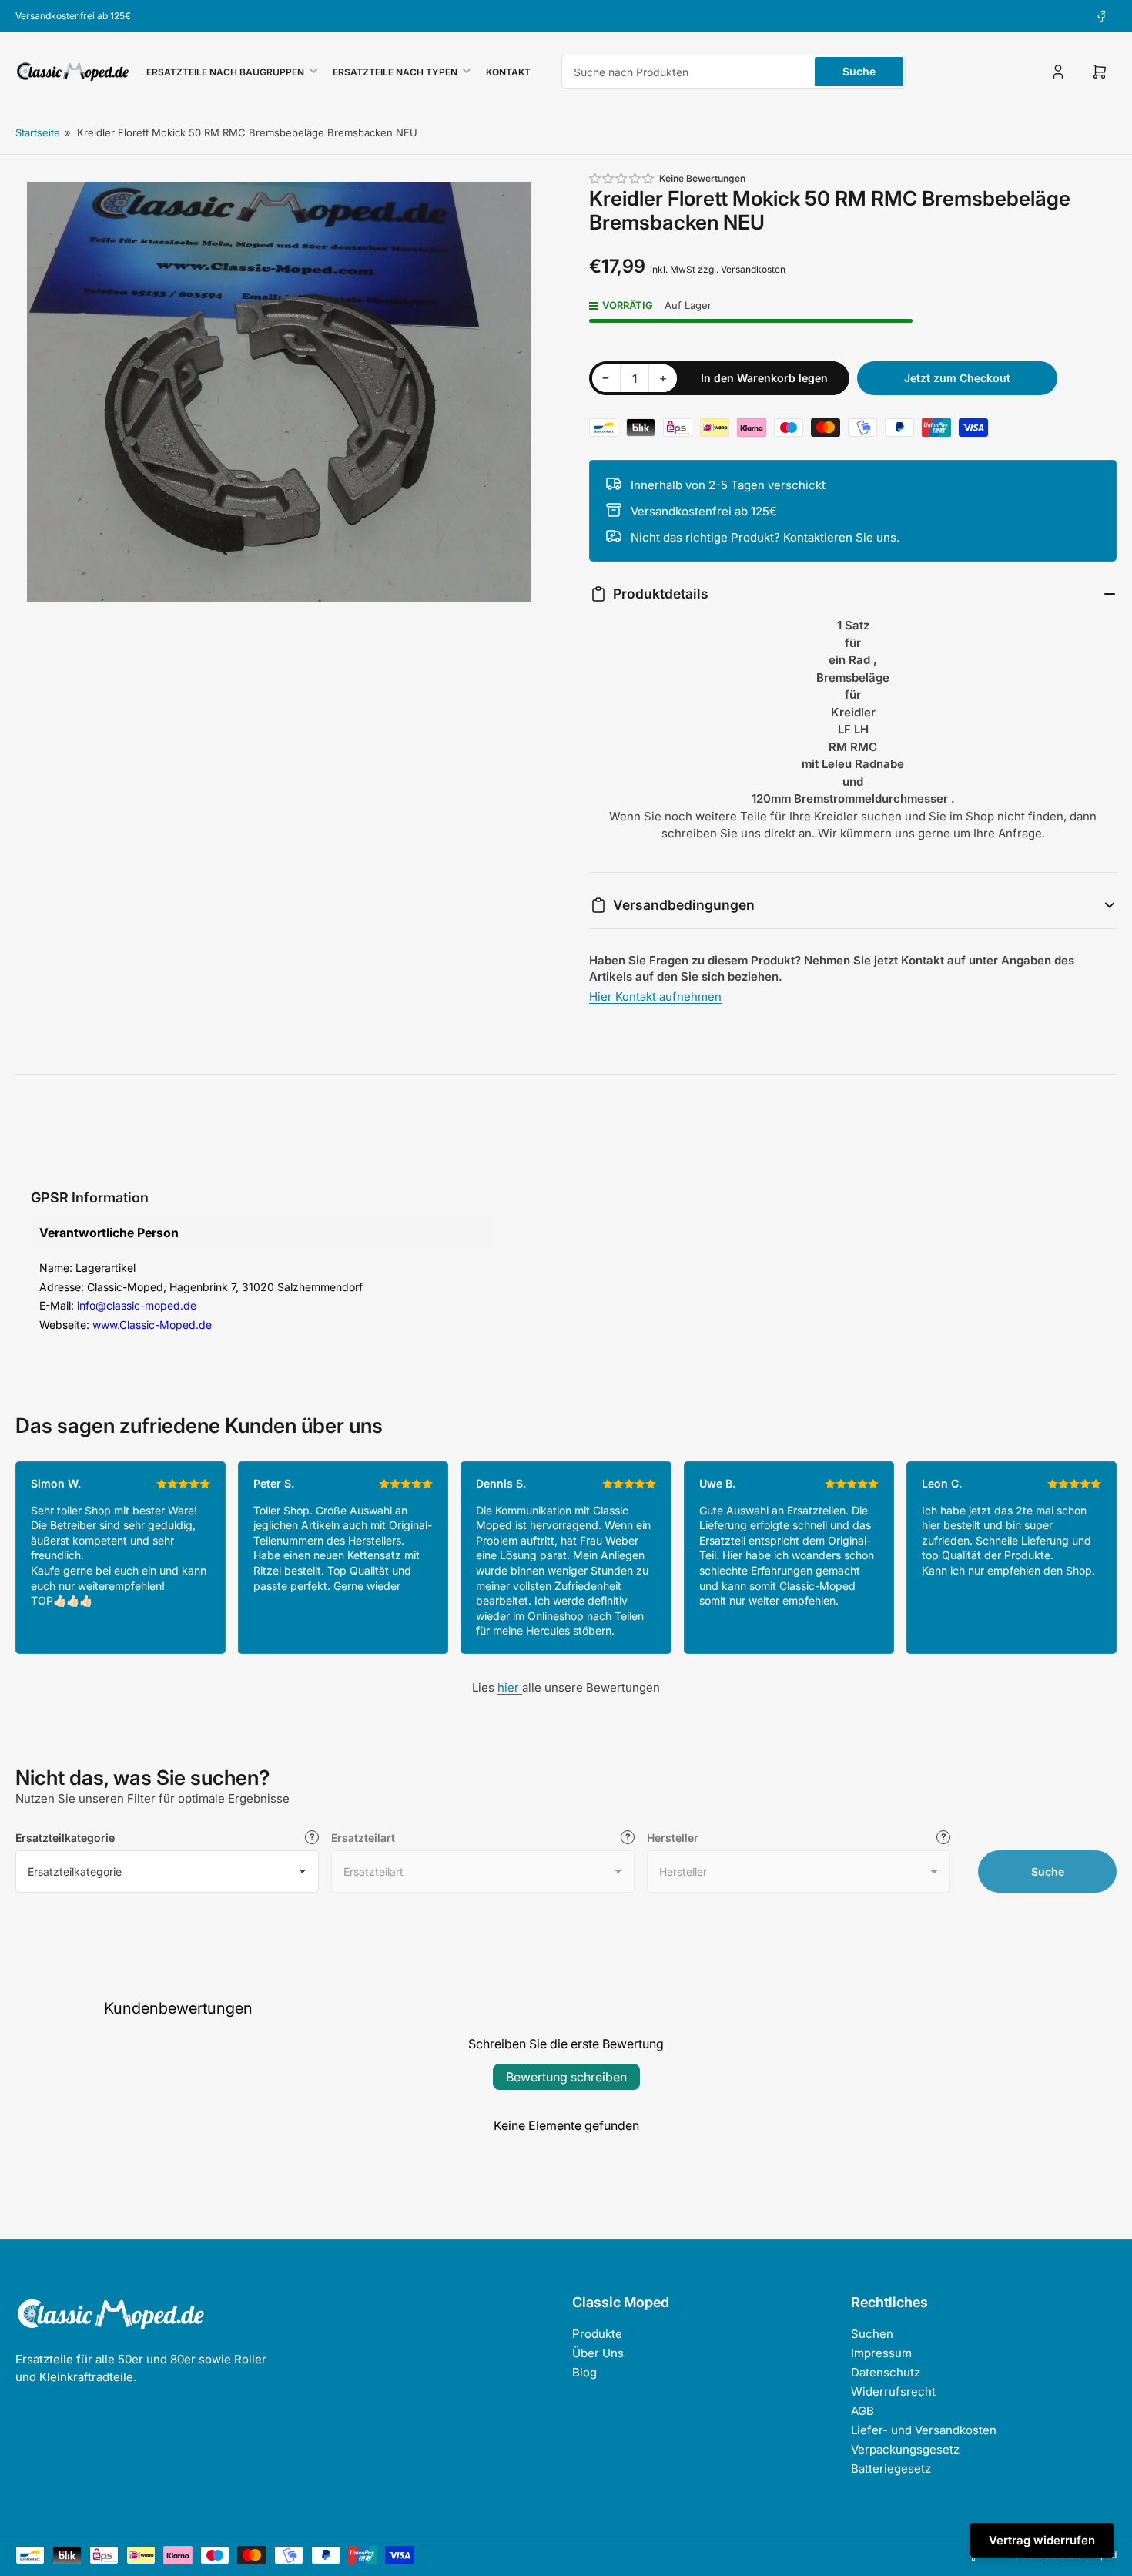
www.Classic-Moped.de (152, 1325)
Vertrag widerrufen (1042, 2540)
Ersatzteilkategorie (65, 1838)
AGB (862, 2411)
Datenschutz (886, 2372)
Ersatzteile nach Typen (395, 72)
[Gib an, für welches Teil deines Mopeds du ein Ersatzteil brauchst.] (628, 1837)
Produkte (597, 2334)
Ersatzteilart (363, 1838)
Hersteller (673, 1838)
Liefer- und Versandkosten (924, 2430)
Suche (859, 71)
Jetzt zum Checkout (957, 378)
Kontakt (508, 72)
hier (510, 1687)
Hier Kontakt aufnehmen (655, 996)
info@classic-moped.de (137, 1305)
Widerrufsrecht (893, 2392)
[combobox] (733, 72)
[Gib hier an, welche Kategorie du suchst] (312, 1837)
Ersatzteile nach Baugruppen (225, 72)
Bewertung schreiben (566, 2077)
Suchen (872, 2334)
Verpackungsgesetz (905, 2449)
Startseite (38, 132)
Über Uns (598, 2353)
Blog (584, 2372)
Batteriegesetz (891, 2469)
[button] (622, 178)
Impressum (881, 2353)
